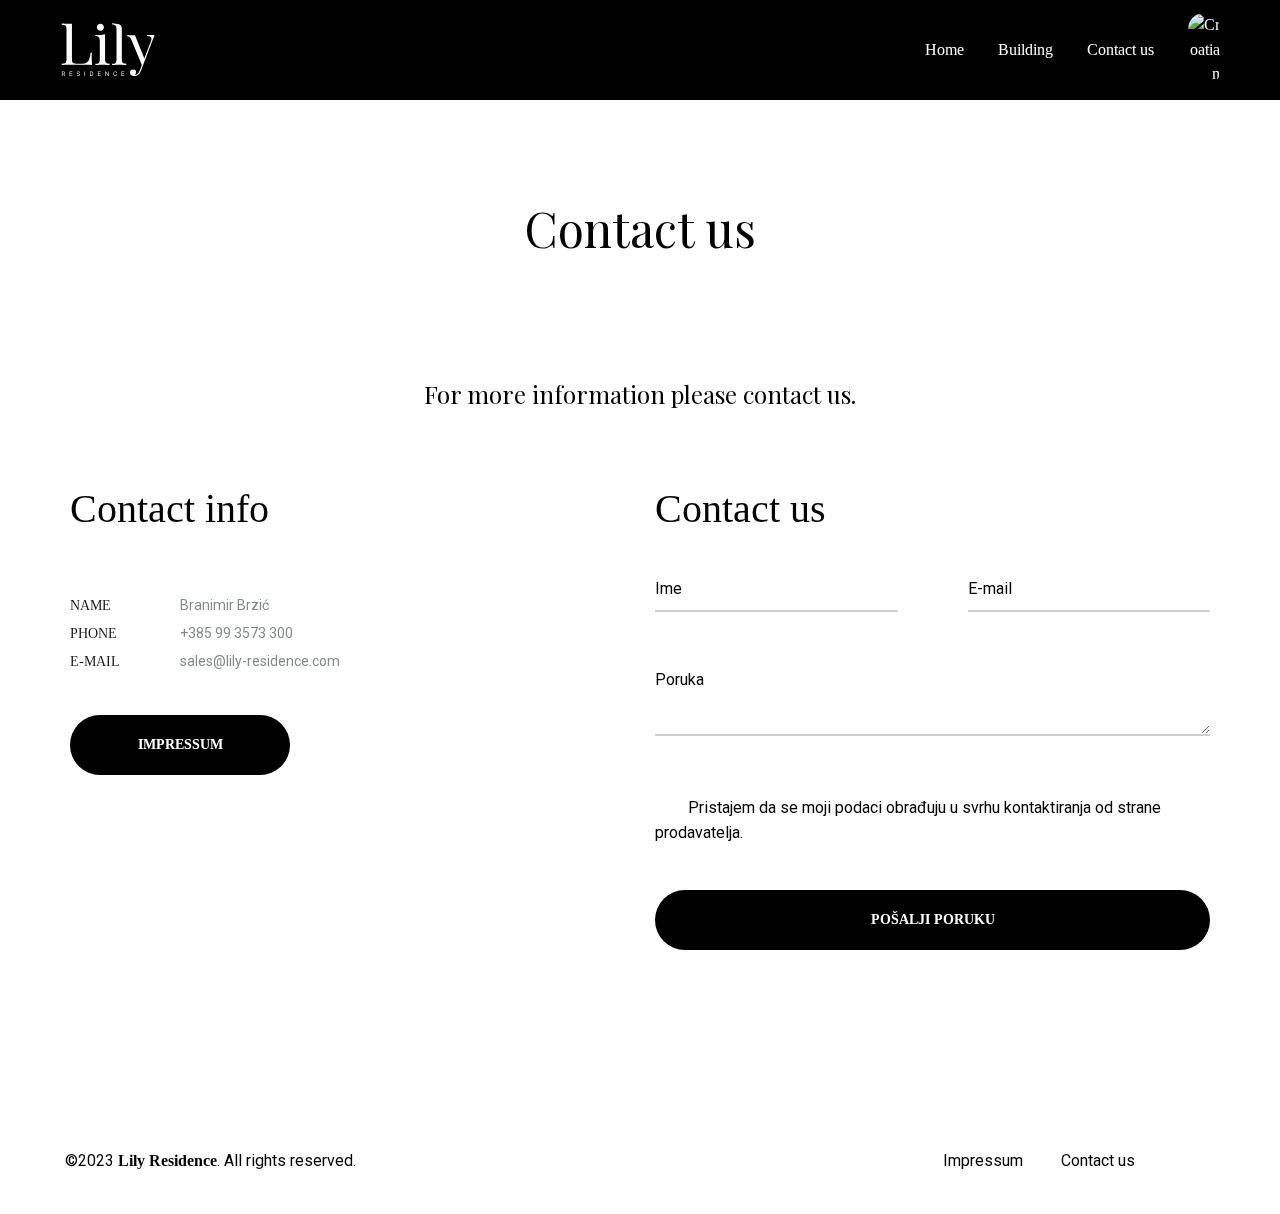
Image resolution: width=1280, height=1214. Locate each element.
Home (944, 49)
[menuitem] (1204, 50)
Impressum (180, 744)
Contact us (1120, 49)
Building (1025, 49)
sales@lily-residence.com (260, 661)
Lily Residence (167, 1160)
